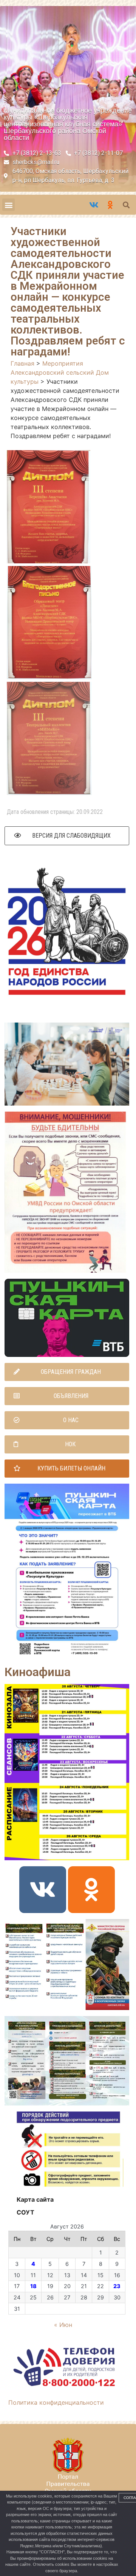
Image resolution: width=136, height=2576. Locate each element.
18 (33, 2286)
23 (117, 2286)
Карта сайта (35, 2199)
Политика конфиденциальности (56, 2402)
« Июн (63, 2325)
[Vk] (43, 1890)
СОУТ (25, 2212)
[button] (8, 205)
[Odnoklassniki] (91, 1890)
